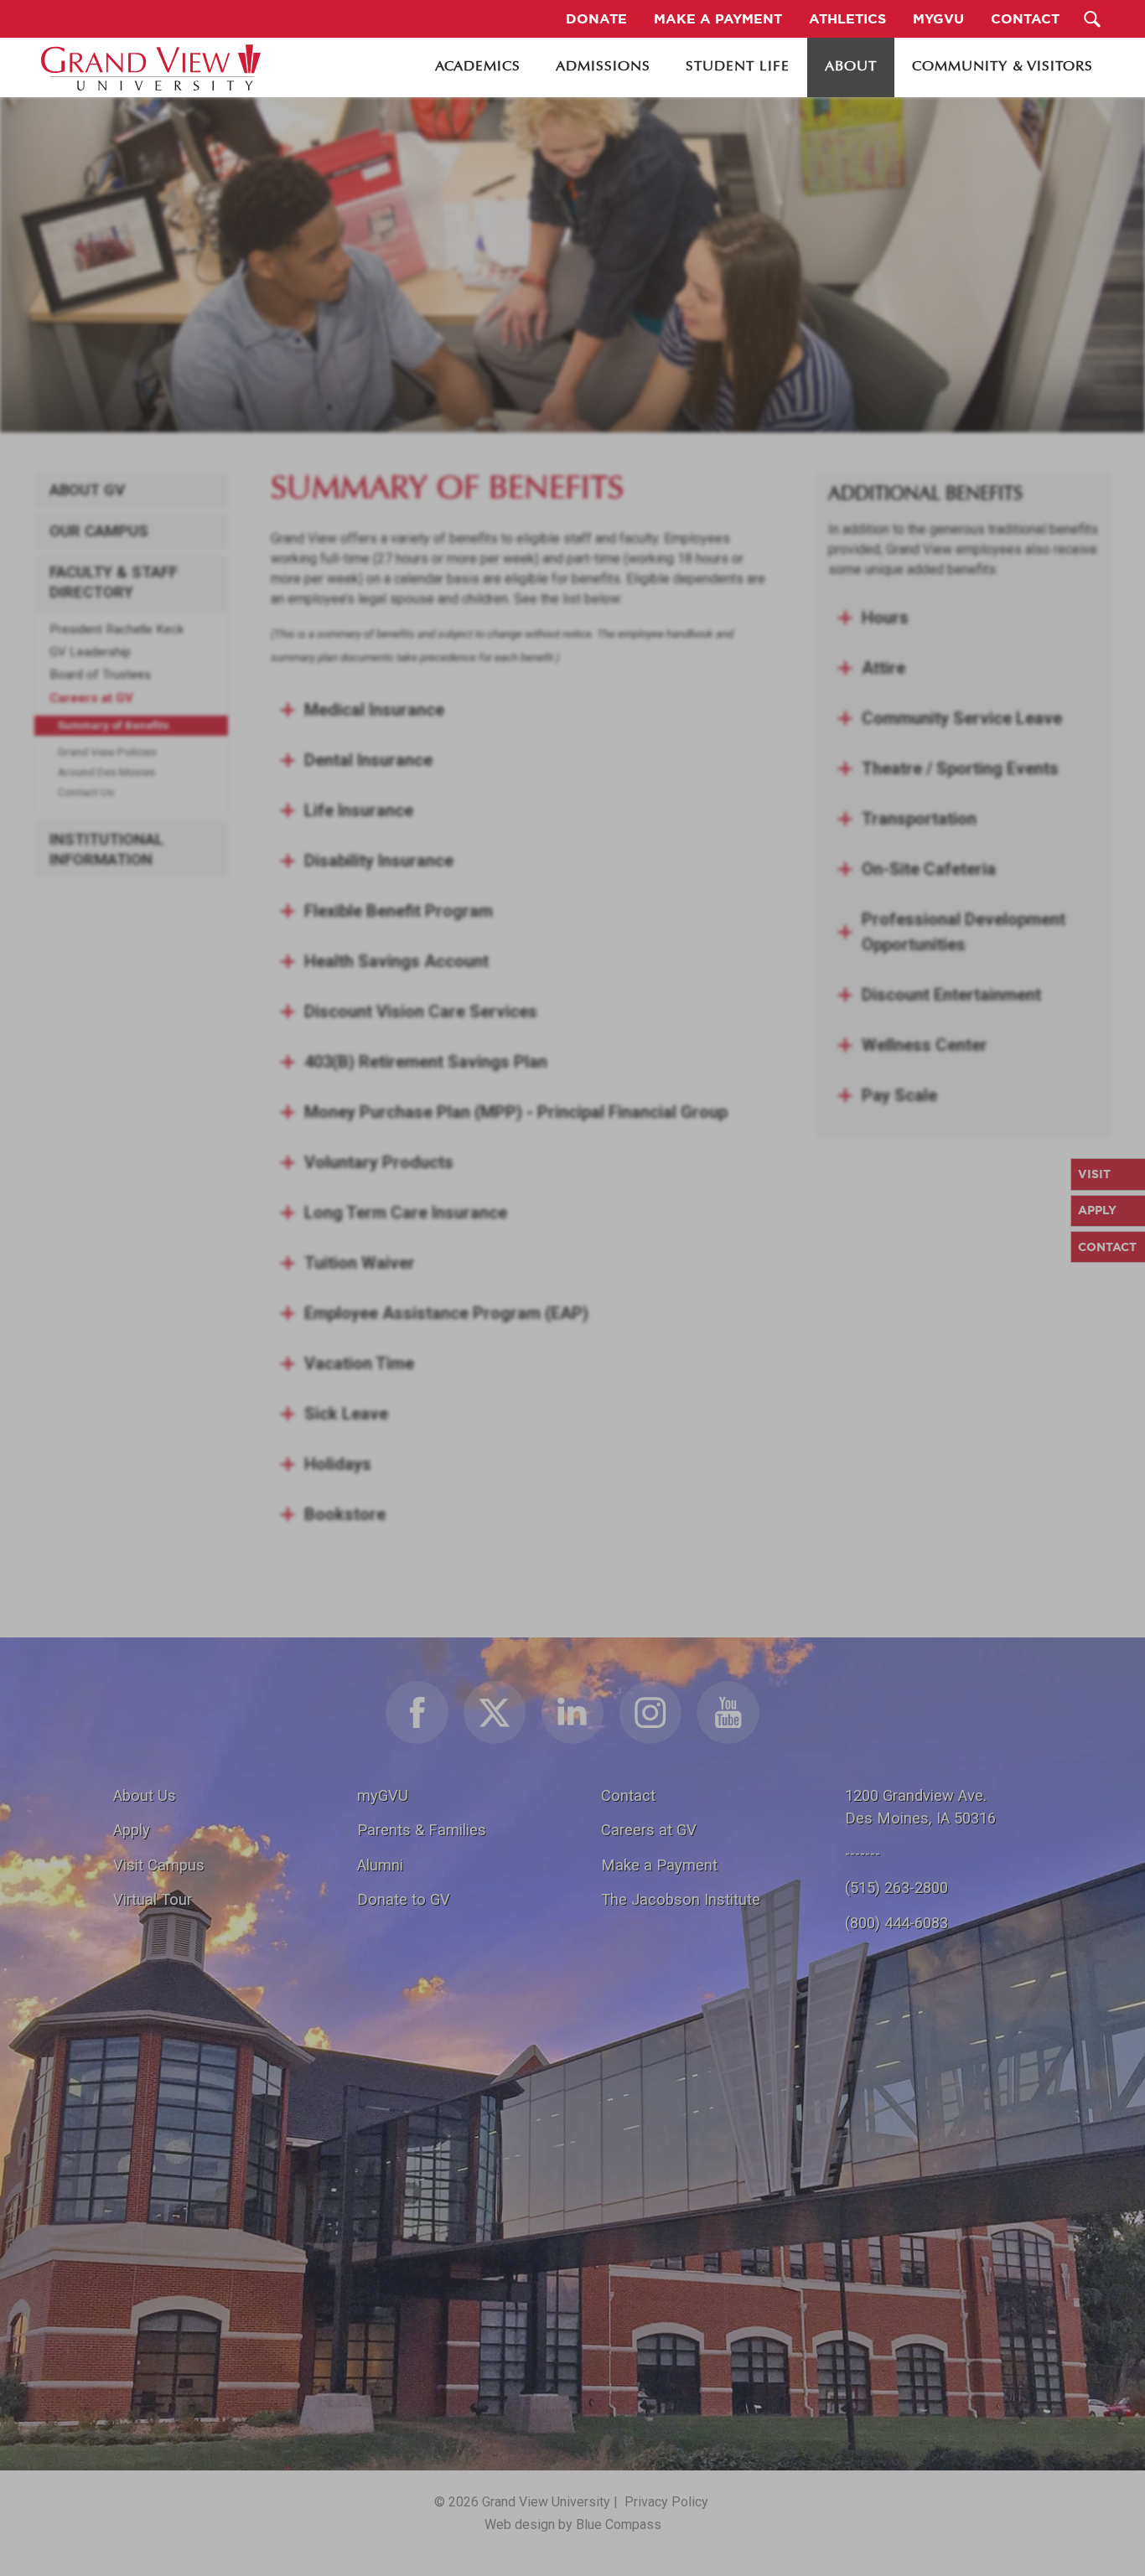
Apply (132, 1830)
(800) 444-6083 (896, 1923)
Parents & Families (422, 1830)
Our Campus (99, 531)
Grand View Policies (107, 752)
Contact (628, 1795)
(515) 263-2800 (896, 1888)
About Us (145, 1795)
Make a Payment (659, 1865)
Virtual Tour (153, 1899)
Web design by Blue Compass (573, 2524)
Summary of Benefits (114, 725)
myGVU (383, 1795)
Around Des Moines (106, 772)
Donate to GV (404, 1899)
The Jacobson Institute (681, 1899)
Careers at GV (91, 698)
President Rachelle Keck (117, 629)
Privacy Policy (666, 2502)
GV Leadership (90, 652)
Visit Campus (159, 1865)
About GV (87, 490)
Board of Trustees (100, 675)
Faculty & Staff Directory (114, 582)
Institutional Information (106, 850)
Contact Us (86, 792)
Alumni (380, 1865)
